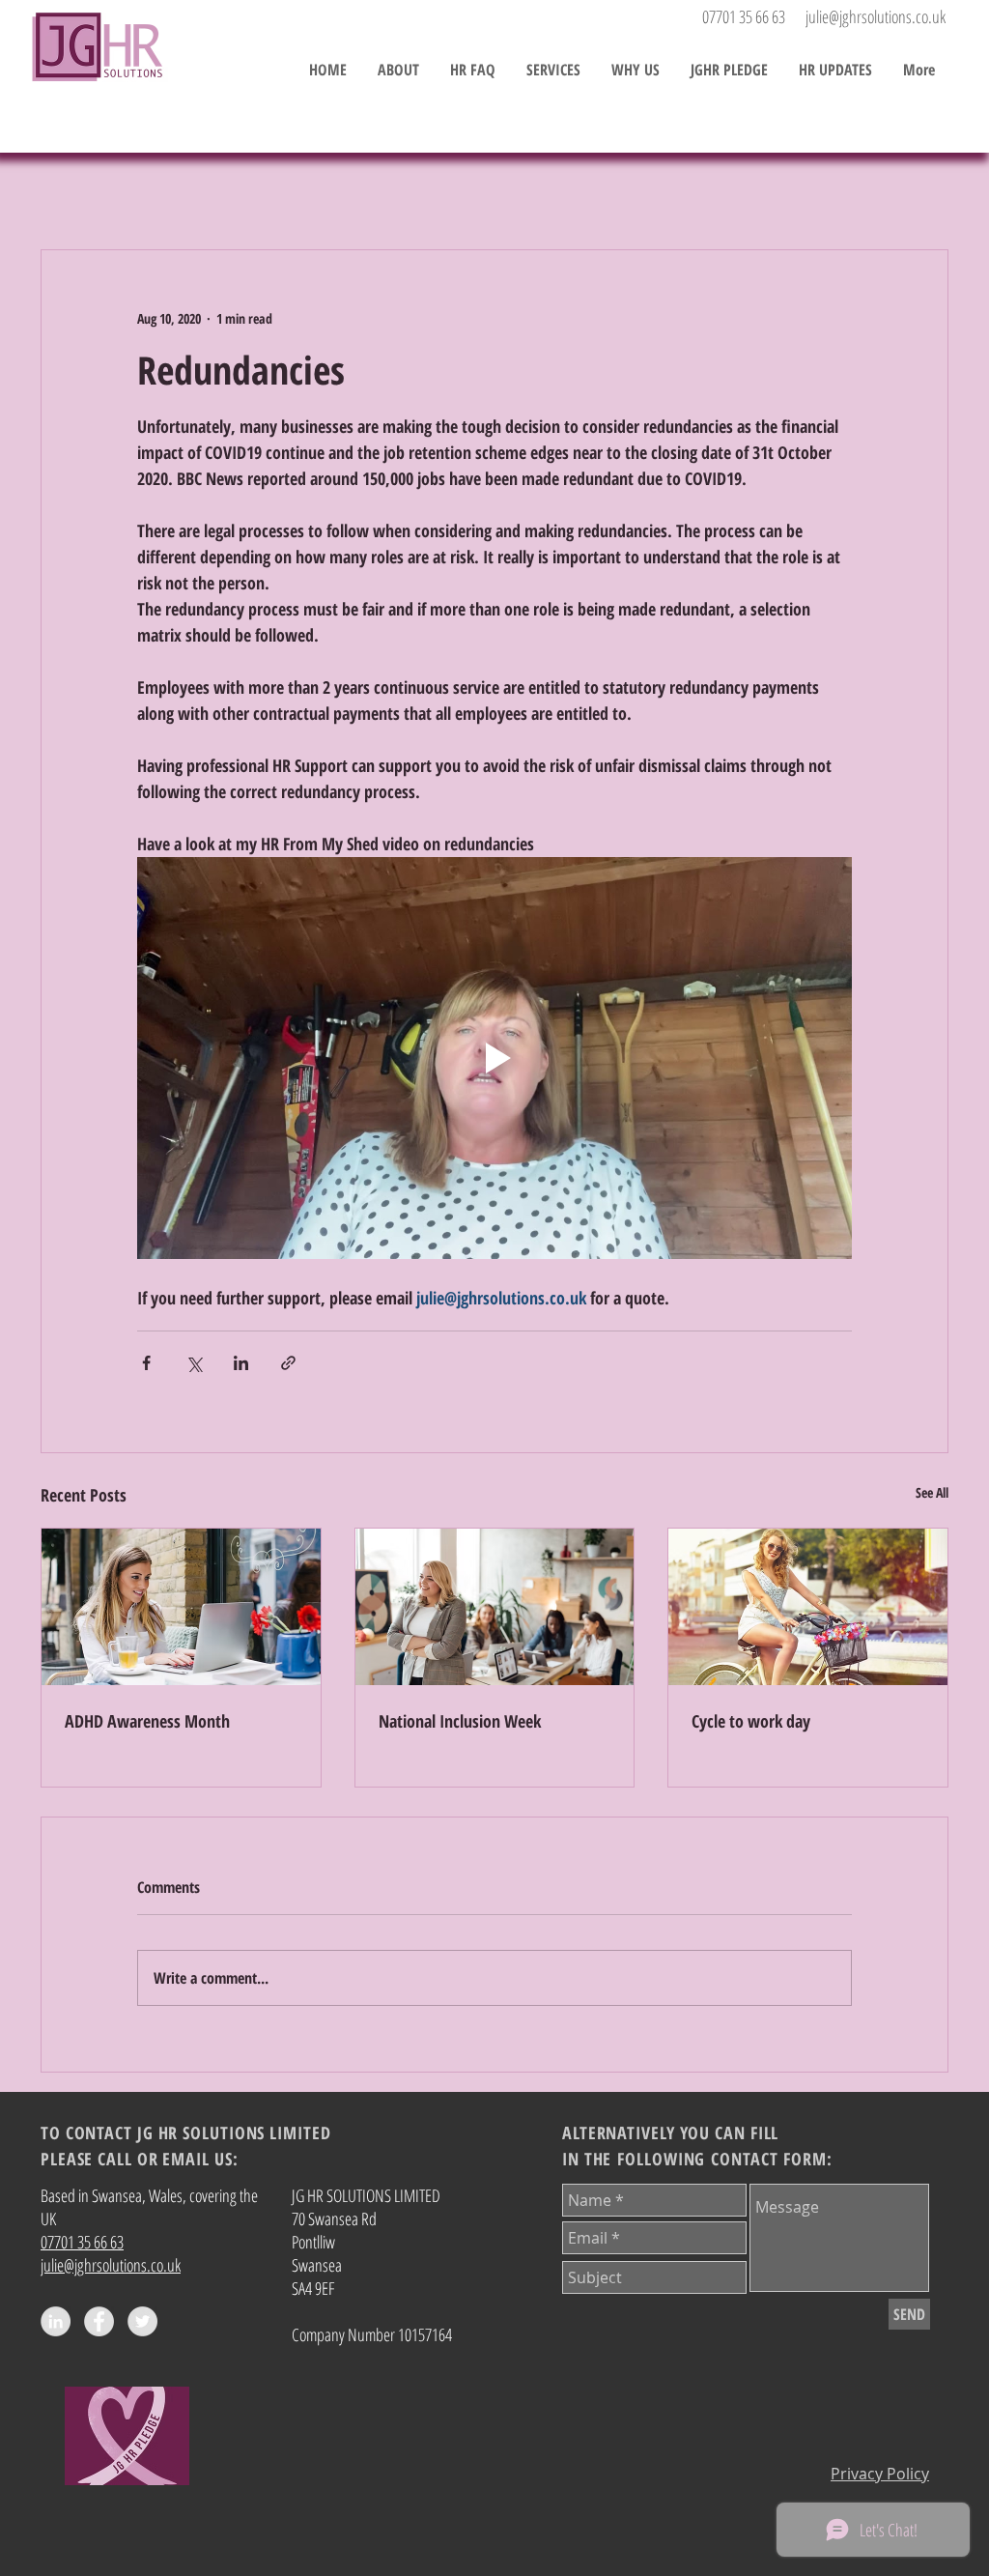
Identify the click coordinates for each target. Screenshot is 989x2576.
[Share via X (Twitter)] (194, 1363)
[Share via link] (288, 1363)
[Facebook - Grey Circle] (99, 2321)
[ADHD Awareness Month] (181, 1607)
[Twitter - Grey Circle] (142, 2321)
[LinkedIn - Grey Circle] (56, 2321)
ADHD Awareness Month (147, 1721)
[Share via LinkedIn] (241, 1363)
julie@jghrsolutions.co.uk (876, 16)
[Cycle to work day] (808, 1607)
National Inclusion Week (460, 1721)
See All (932, 1492)
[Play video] (494, 1058)
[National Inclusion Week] (495, 1607)
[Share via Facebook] (146, 1363)
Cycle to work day (751, 1721)
